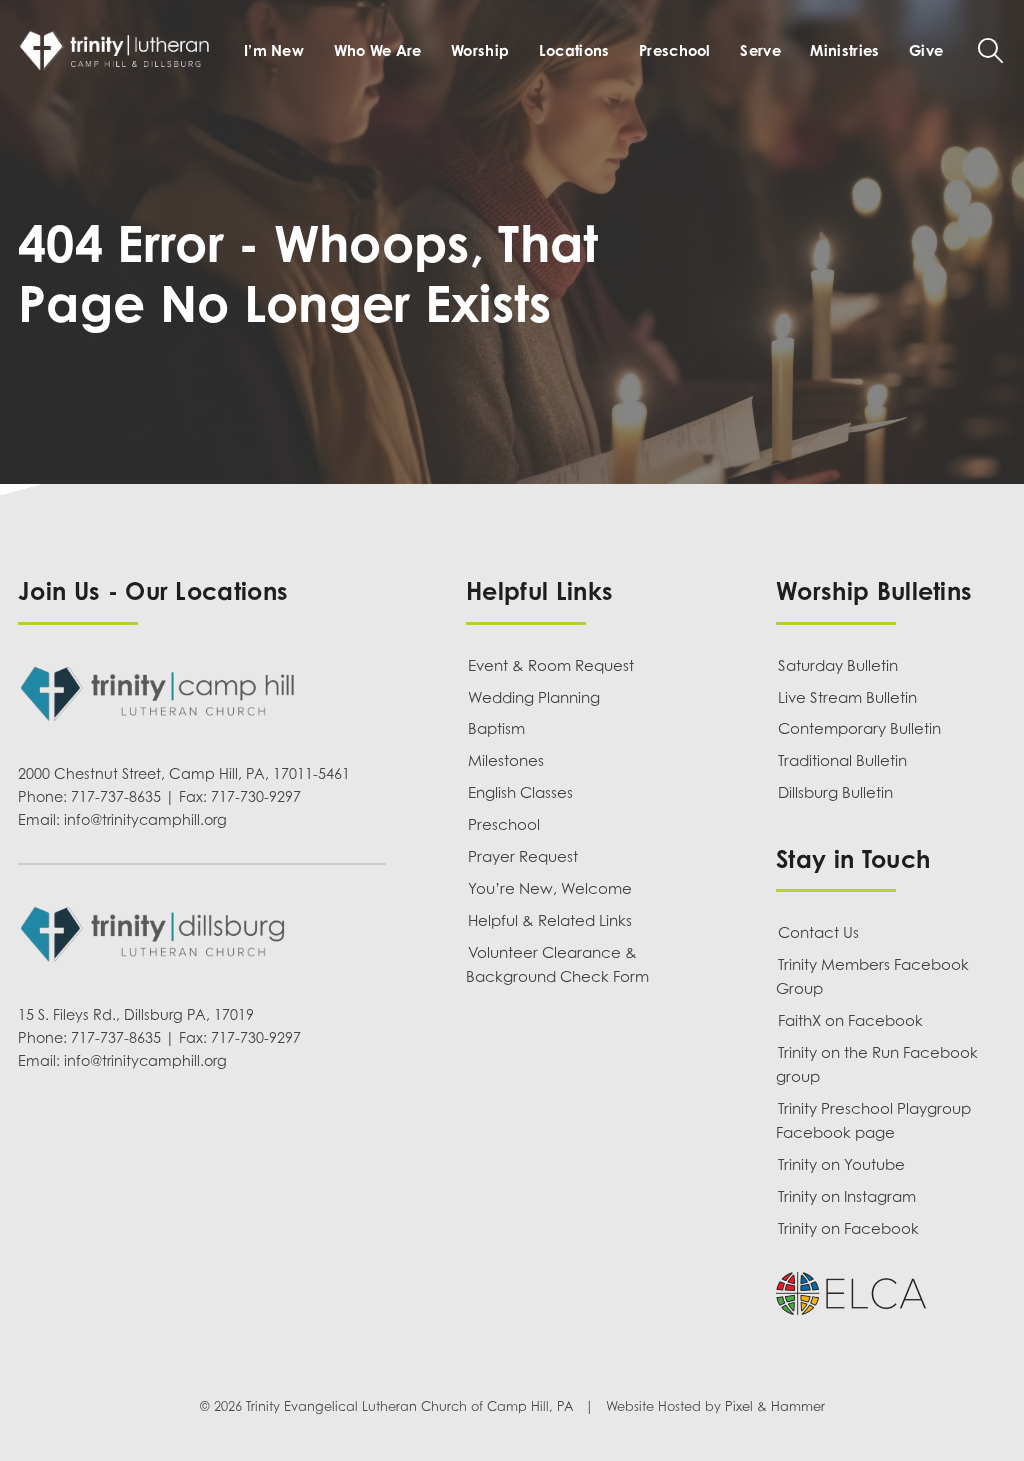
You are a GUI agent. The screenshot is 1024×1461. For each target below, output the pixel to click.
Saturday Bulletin (838, 665)
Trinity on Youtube (841, 1164)
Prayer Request (523, 856)
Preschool (675, 50)
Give (926, 50)
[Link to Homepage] (118, 50)
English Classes (520, 792)
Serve (760, 50)
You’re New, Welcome (550, 888)
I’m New (274, 50)
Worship (480, 50)
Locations (574, 50)
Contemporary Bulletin (859, 728)
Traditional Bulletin (842, 760)
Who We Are (378, 50)
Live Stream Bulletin (847, 697)
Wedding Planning (534, 697)
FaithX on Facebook (850, 1020)
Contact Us (818, 932)
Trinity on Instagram (847, 1196)
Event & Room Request (551, 665)
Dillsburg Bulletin (835, 792)
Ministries (844, 50)
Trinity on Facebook (848, 1228)
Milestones (506, 760)
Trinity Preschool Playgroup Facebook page (873, 1120)
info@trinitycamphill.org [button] (145, 819)
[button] (990, 50)
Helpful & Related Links (550, 920)
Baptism (496, 728)
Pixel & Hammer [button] (775, 1407)
